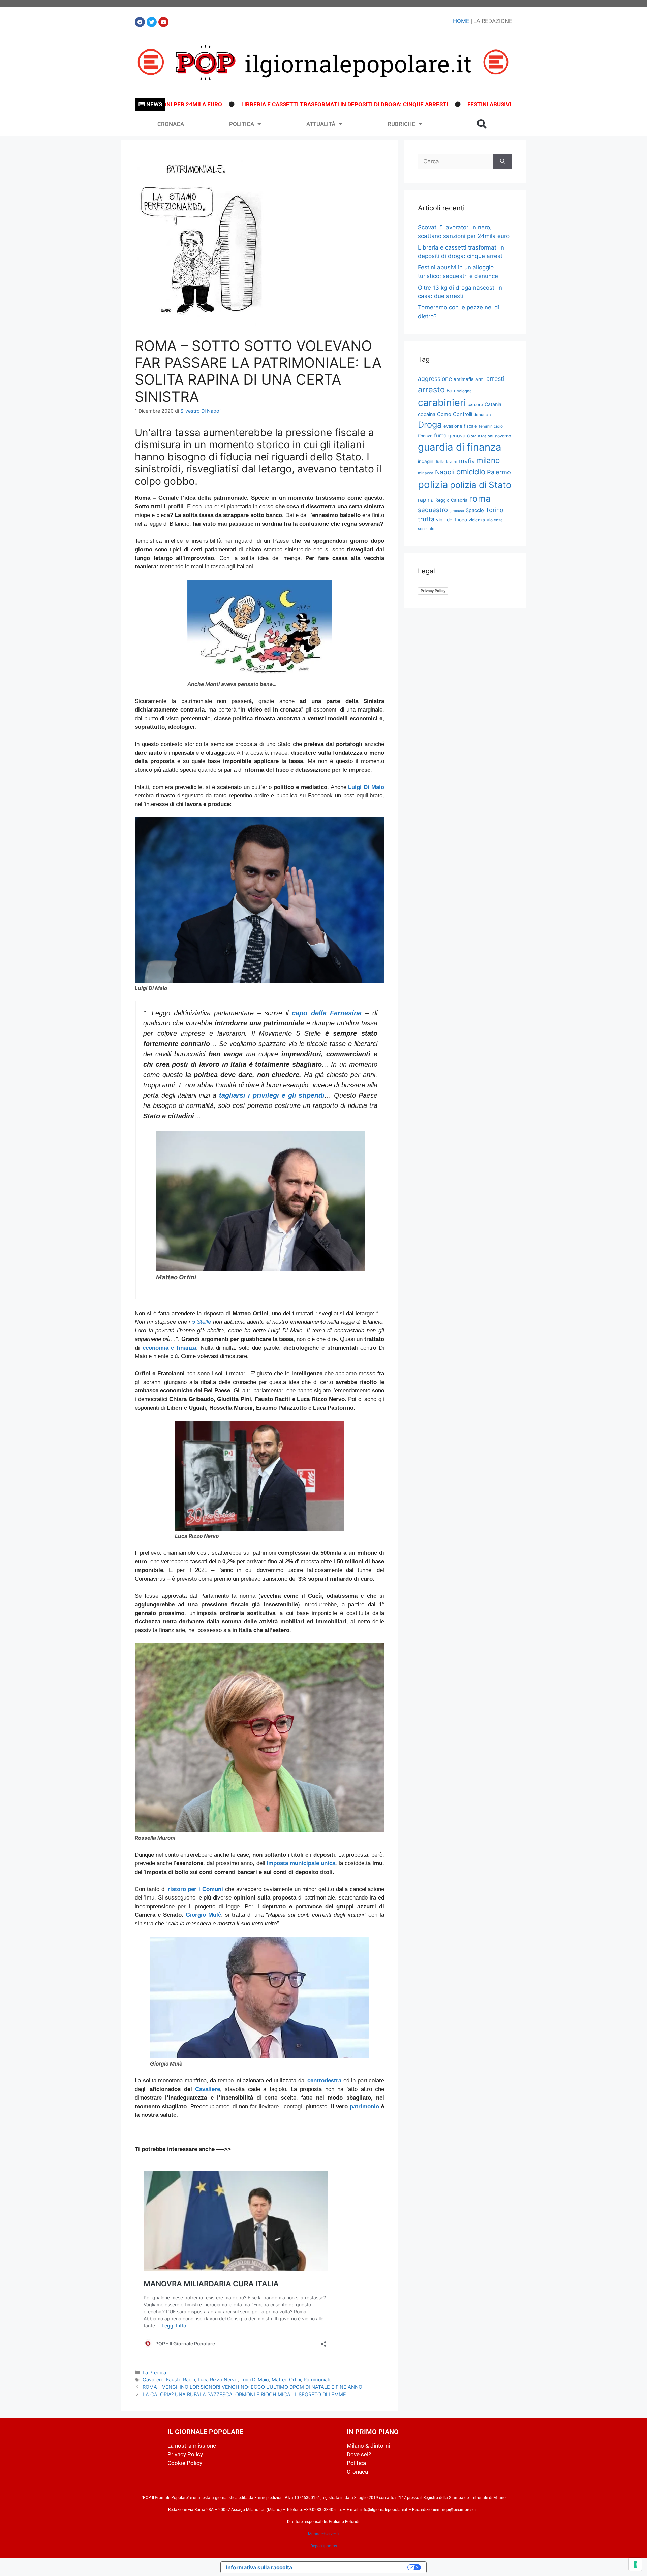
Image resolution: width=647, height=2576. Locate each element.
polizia (433, 484)
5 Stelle (202, 1322)
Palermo (499, 472)
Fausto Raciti (181, 2380)
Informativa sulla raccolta (259, 2567)
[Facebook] (140, 22)
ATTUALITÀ (321, 124)
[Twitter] (152, 22)
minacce (426, 473)
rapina (426, 500)
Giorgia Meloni (480, 436)
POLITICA (242, 124)
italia (440, 462)
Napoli (445, 472)
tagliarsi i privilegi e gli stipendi (272, 1095)
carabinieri (442, 403)
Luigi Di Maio (255, 2380)
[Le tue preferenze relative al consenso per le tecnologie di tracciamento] (635, 2564)
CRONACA (171, 124)
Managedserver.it (323, 2534)
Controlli (463, 414)
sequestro (433, 510)
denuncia (482, 415)
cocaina (427, 414)
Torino (495, 510)
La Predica (154, 2372)
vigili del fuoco (452, 520)
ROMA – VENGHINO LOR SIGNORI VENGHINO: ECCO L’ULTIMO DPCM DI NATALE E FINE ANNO (252, 2387)
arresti (495, 379)
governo (503, 436)
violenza (477, 520)
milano (488, 460)
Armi (480, 379)
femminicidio (491, 426)
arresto (431, 389)
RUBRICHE (401, 124)
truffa (426, 519)
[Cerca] (503, 162)
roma (480, 499)
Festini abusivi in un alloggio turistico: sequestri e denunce (468, 104)
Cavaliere (208, 2089)
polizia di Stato (481, 485)
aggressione (435, 379)
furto (440, 436)
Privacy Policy (433, 591)
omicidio (471, 472)
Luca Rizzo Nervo (218, 2380)
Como (444, 414)
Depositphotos (324, 2546)
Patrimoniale (317, 2380)
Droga (430, 425)
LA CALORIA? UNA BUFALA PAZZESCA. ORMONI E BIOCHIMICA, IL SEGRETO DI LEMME (244, 2394)
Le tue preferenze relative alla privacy (353, 2567)
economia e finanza (169, 1348)
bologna (464, 391)
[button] (482, 124)
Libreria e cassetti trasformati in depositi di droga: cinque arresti (253, 104)
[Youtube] (163, 22)
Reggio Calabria (451, 500)
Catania (493, 404)
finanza (425, 436)
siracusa (457, 511)
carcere (475, 405)
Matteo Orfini (286, 2380)
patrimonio (364, 2106)
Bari (451, 390)
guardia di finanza (460, 447)
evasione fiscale (460, 426)
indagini (426, 461)
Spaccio (475, 510)
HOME (461, 21)
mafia (467, 461)
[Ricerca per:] (455, 162)
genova (457, 436)
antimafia (464, 379)
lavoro (452, 462)
